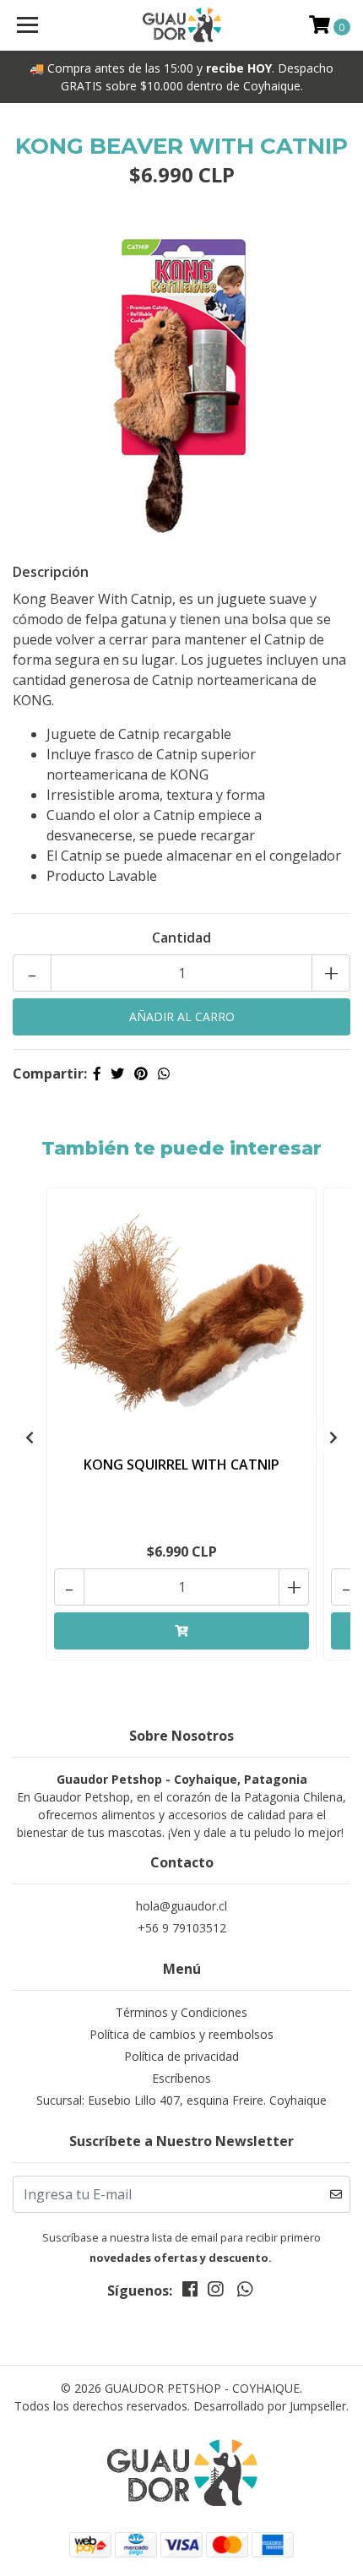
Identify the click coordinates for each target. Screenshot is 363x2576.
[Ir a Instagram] (215, 2292)
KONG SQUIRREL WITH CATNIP (181, 1465)
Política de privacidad (181, 2056)
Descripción (51, 572)
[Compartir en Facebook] (97, 1073)
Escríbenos (181, 2078)
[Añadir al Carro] (181, 1631)
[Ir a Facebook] (190, 2292)
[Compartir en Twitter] (117, 1073)
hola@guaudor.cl (181, 1906)
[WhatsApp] (244, 2292)
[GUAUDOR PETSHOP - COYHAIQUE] (182, 25)
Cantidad (181, 937)
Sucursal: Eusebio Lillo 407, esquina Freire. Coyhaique (181, 2100)
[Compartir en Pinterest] (141, 1073)
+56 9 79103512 (182, 1928)
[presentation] (30, 1437)
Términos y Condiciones (181, 2012)
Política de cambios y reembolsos (181, 2034)
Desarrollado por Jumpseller (270, 2406)
